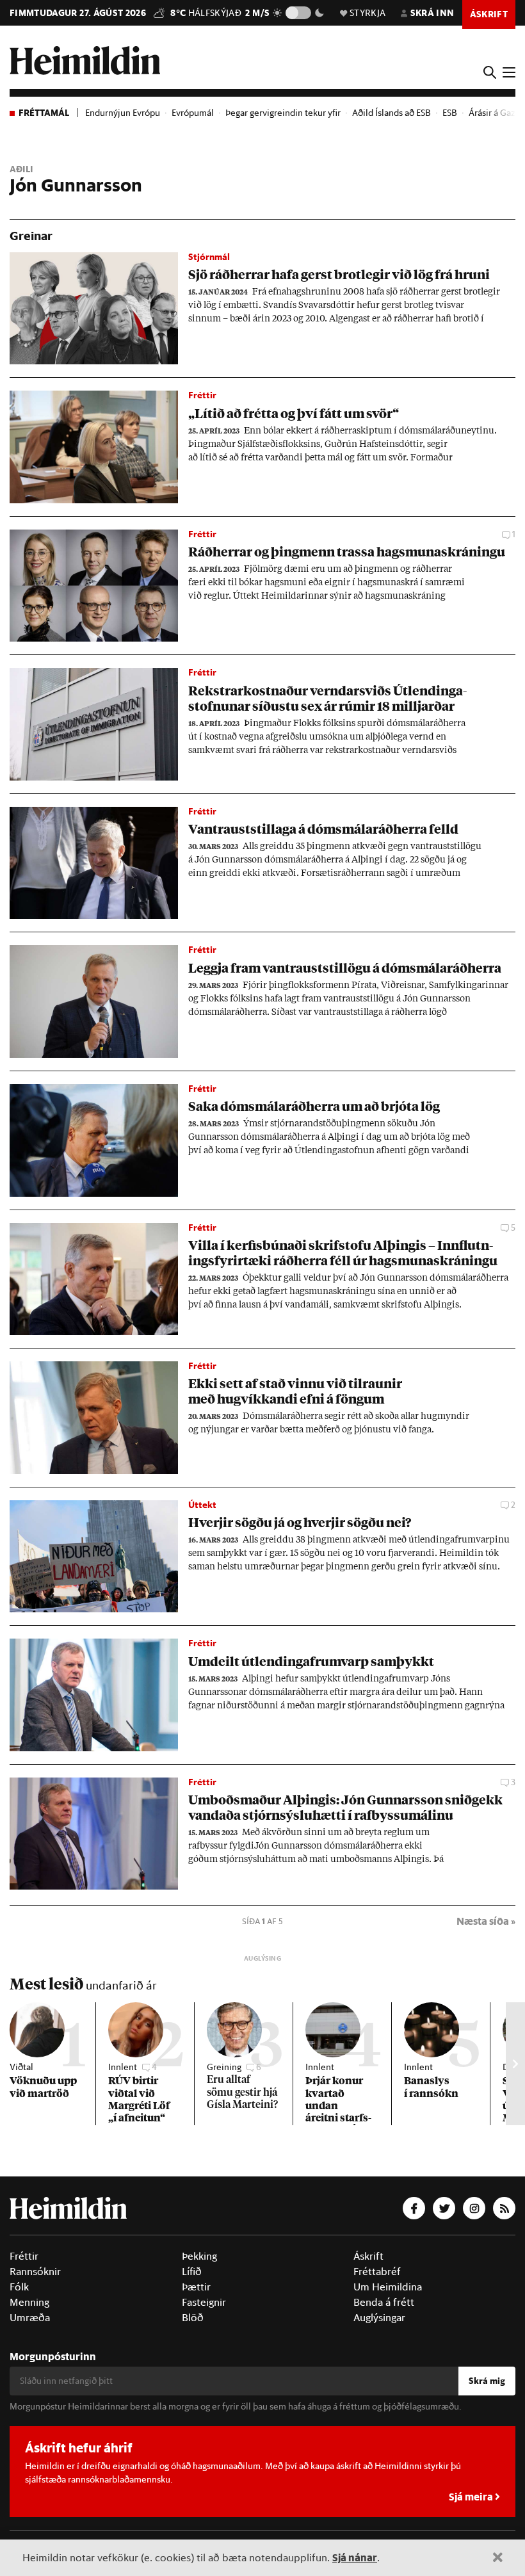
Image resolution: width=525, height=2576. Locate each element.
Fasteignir (204, 2302)
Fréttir (24, 2256)
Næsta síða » (486, 1921)
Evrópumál (193, 113)
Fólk (19, 2287)
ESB (450, 113)
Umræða (30, 2317)
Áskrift (368, 2256)
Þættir (196, 2287)
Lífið (192, 2271)
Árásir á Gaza (494, 113)
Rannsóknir (35, 2271)
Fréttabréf (377, 2271)
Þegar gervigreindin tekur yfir (283, 113)
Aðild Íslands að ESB (392, 113)
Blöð (193, 2317)
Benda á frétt (384, 2302)
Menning (29, 2302)
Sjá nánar (355, 2557)
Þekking (199, 2256)
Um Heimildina (388, 2287)
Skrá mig (487, 2381)
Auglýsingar (379, 2317)
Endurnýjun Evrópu (123, 113)
